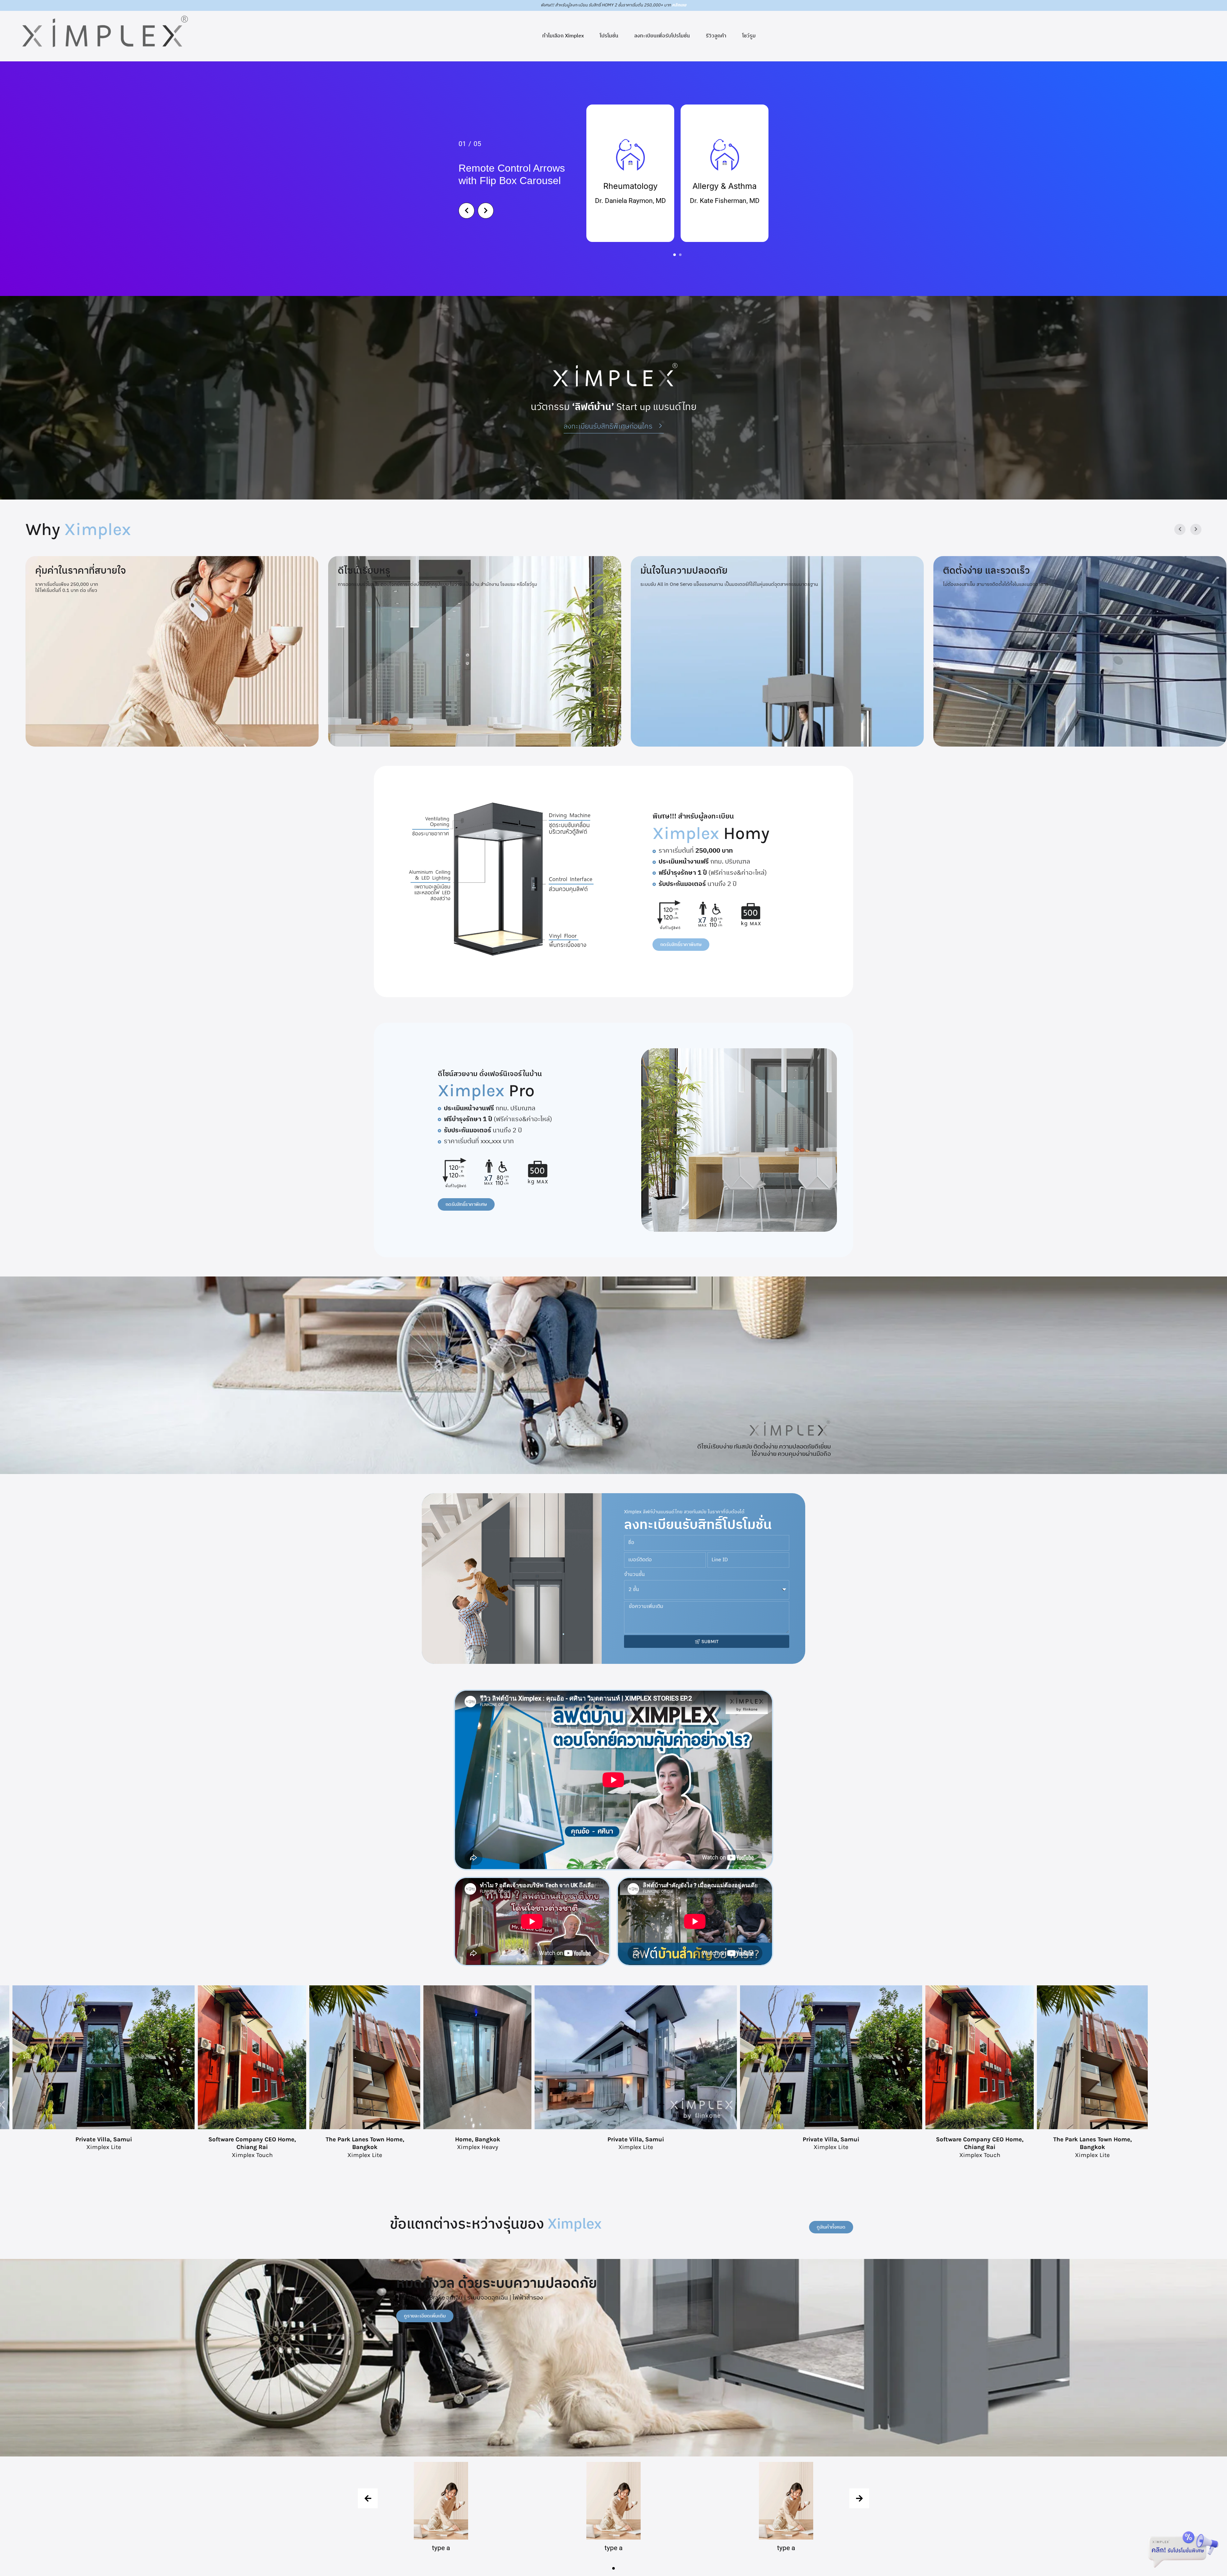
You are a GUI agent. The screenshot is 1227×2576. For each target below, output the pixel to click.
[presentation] (368, 2498)
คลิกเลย (679, 5)
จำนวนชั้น (634, 1575)
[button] (675, 255)
